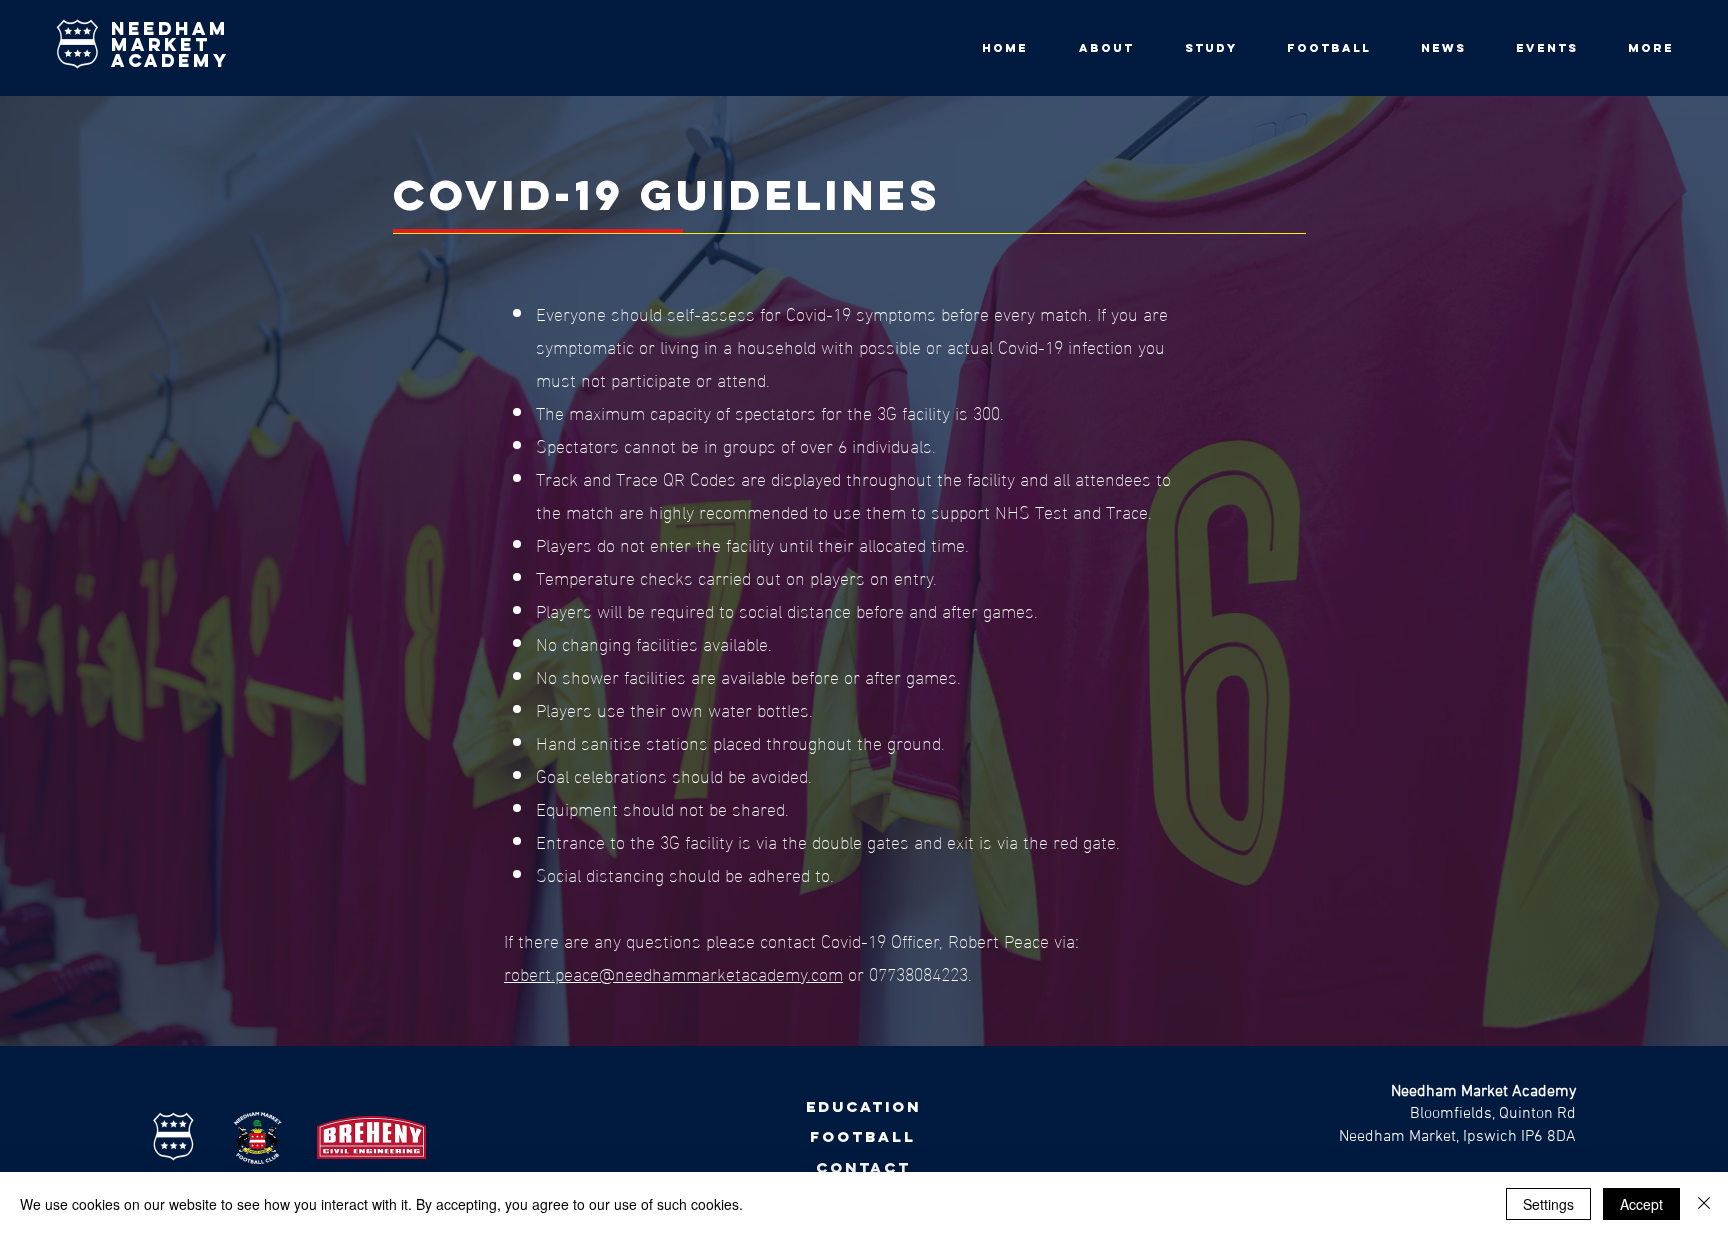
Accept (1641, 1204)
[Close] (1704, 1204)
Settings (1548, 1204)
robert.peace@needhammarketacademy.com (673, 972)
